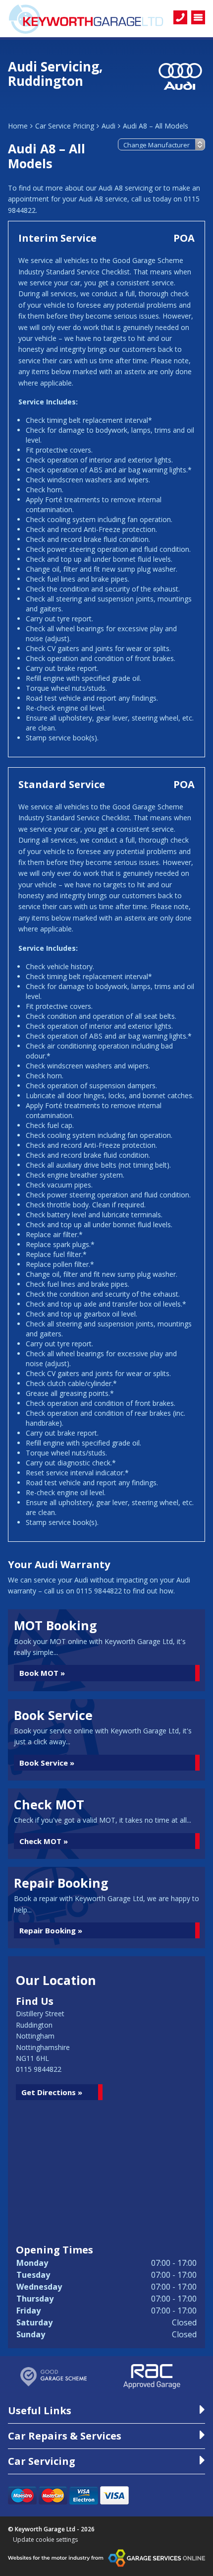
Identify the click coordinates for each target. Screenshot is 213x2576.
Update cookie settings (45, 2540)
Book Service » (47, 1763)
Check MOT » (44, 1841)
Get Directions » (52, 2092)
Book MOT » (42, 1673)
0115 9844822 (39, 2069)
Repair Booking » (51, 1930)
